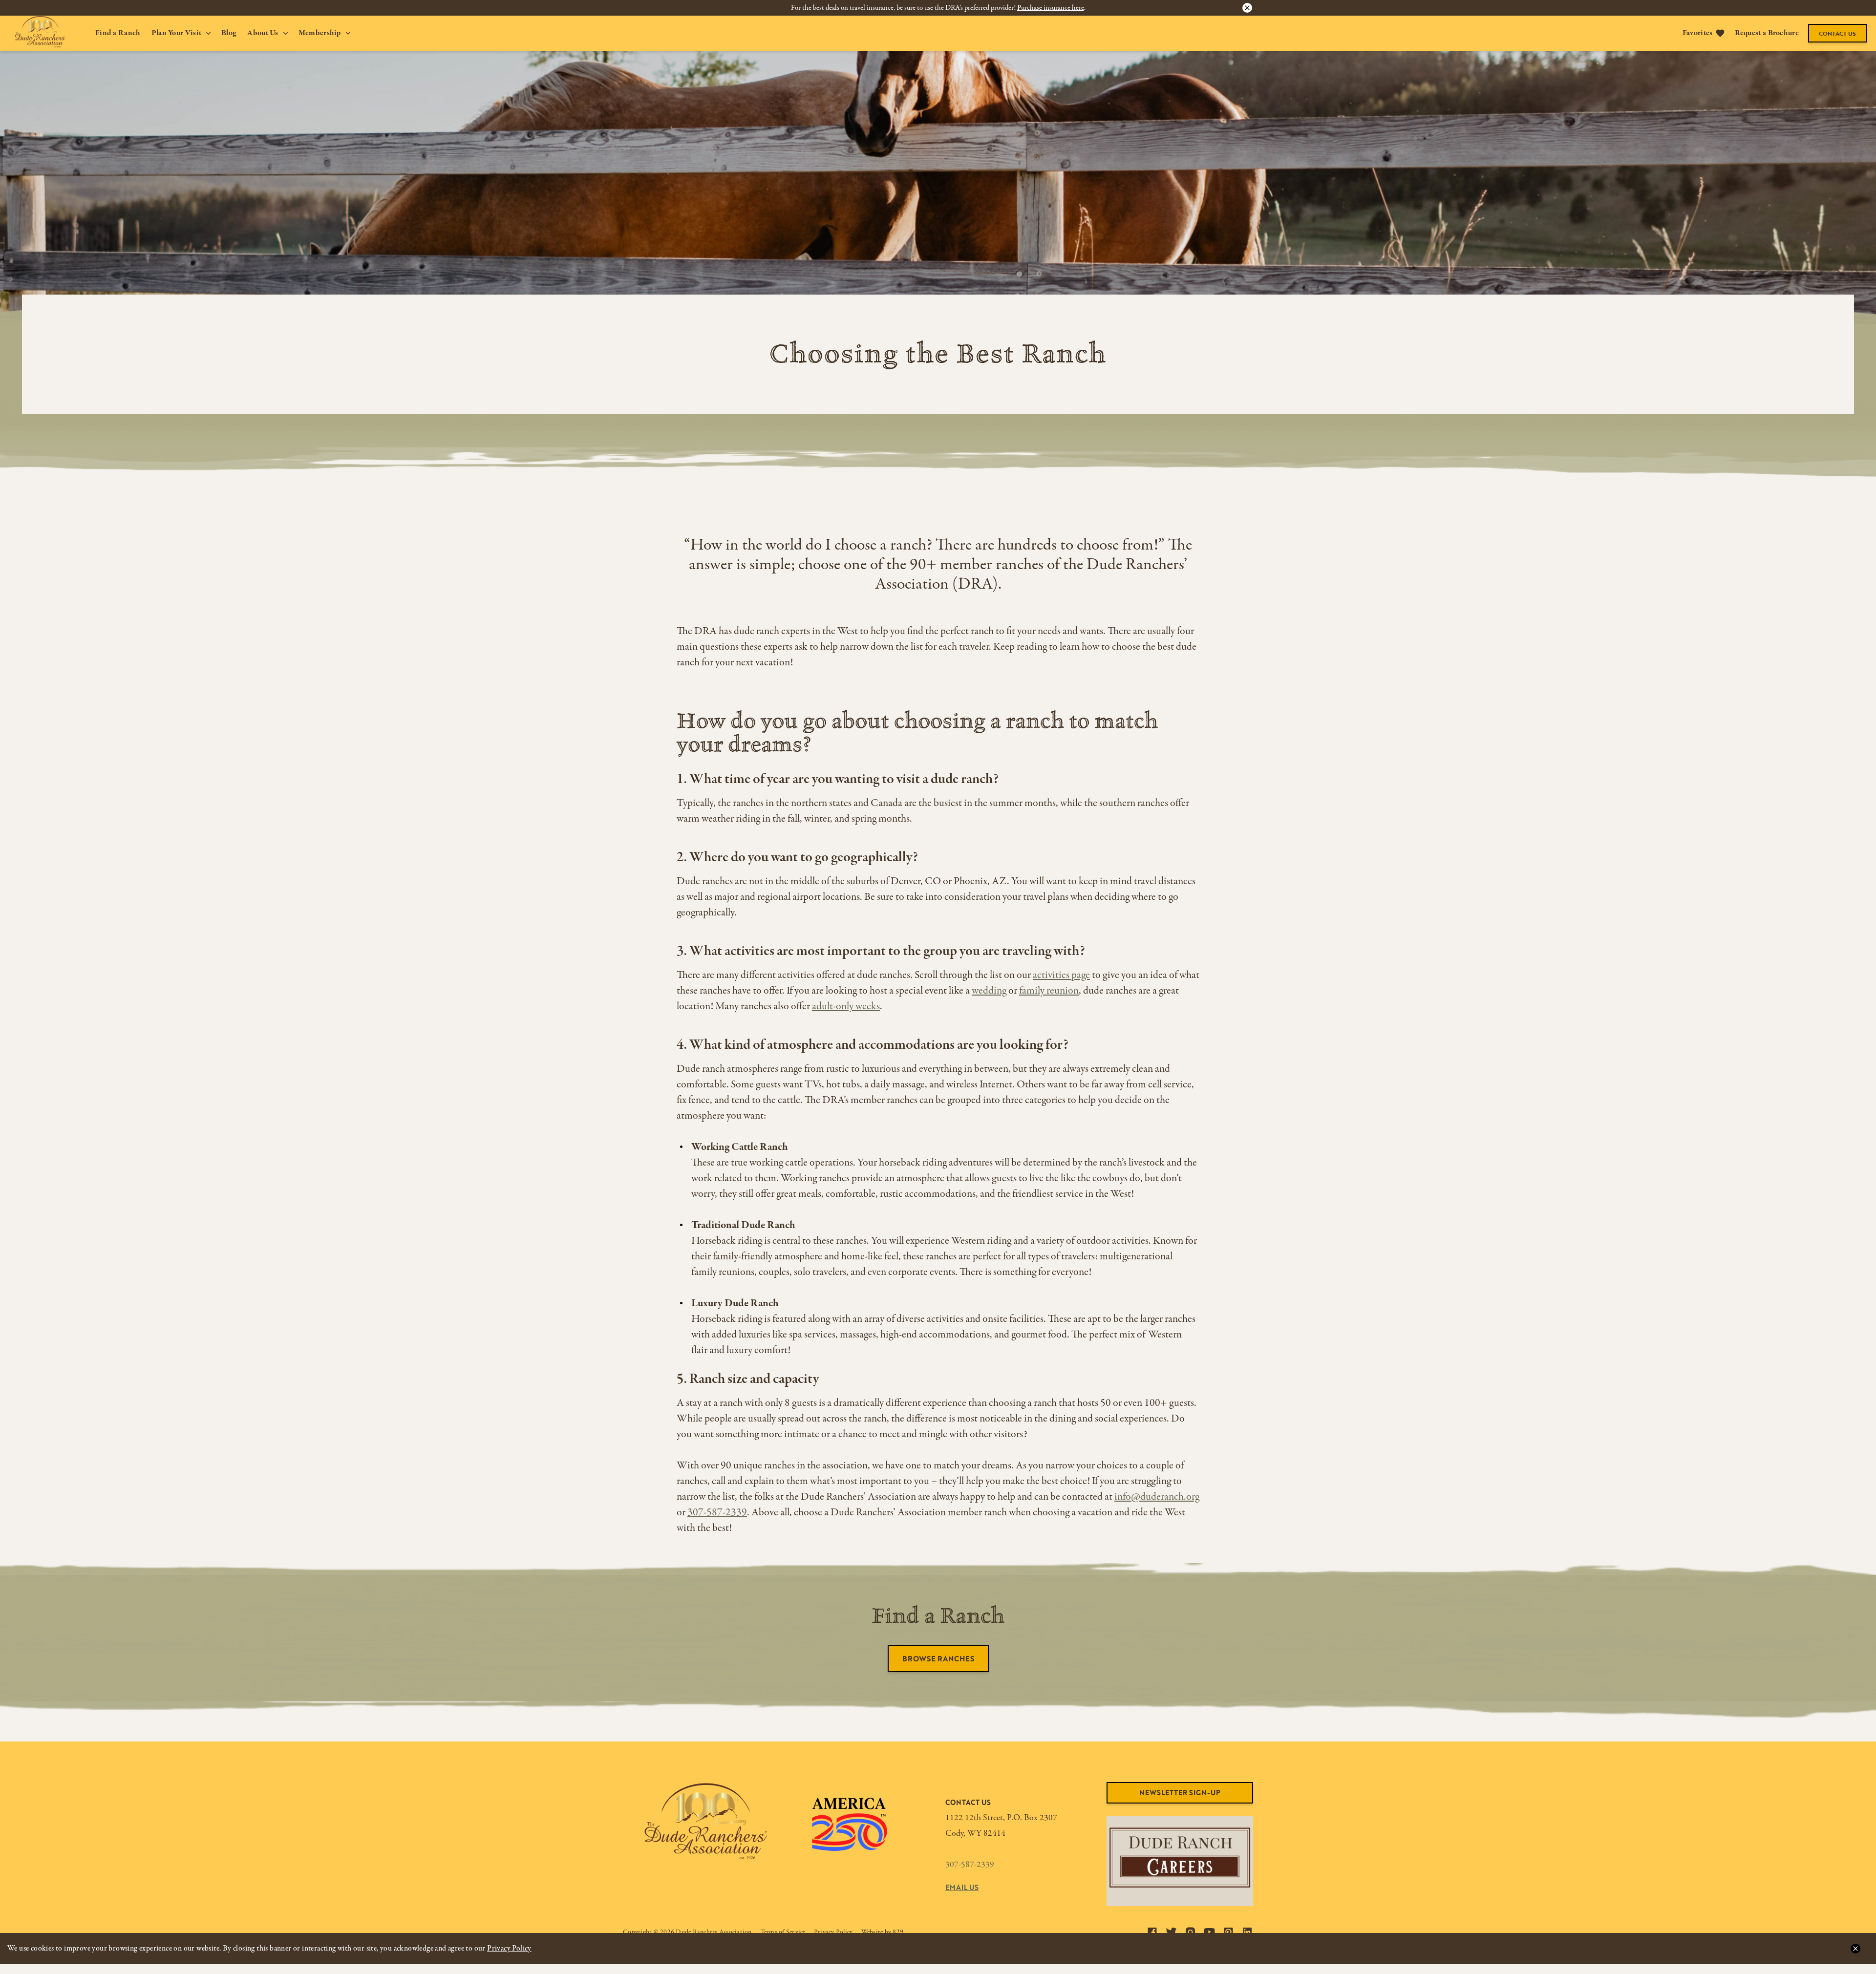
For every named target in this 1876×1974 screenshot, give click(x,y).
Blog (229, 33)
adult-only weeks (846, 1006)
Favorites (1698, 33)
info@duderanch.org (1157, 1497)
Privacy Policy (509, 1949)
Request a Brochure (1767, 33)
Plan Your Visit (177, 33)
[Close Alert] (1247, 8)
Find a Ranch (118, 33)
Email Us (962, 1887)
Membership (320, 33)
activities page (1061, 975)
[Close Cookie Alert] (1855, 1949)
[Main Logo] (33, 32)
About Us (263, 33)
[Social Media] (1152, 1932)
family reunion (1049, 991)
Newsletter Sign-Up (1180, 1793)
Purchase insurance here (1051, 8)
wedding (989, 991)
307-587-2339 (717, 1512)
